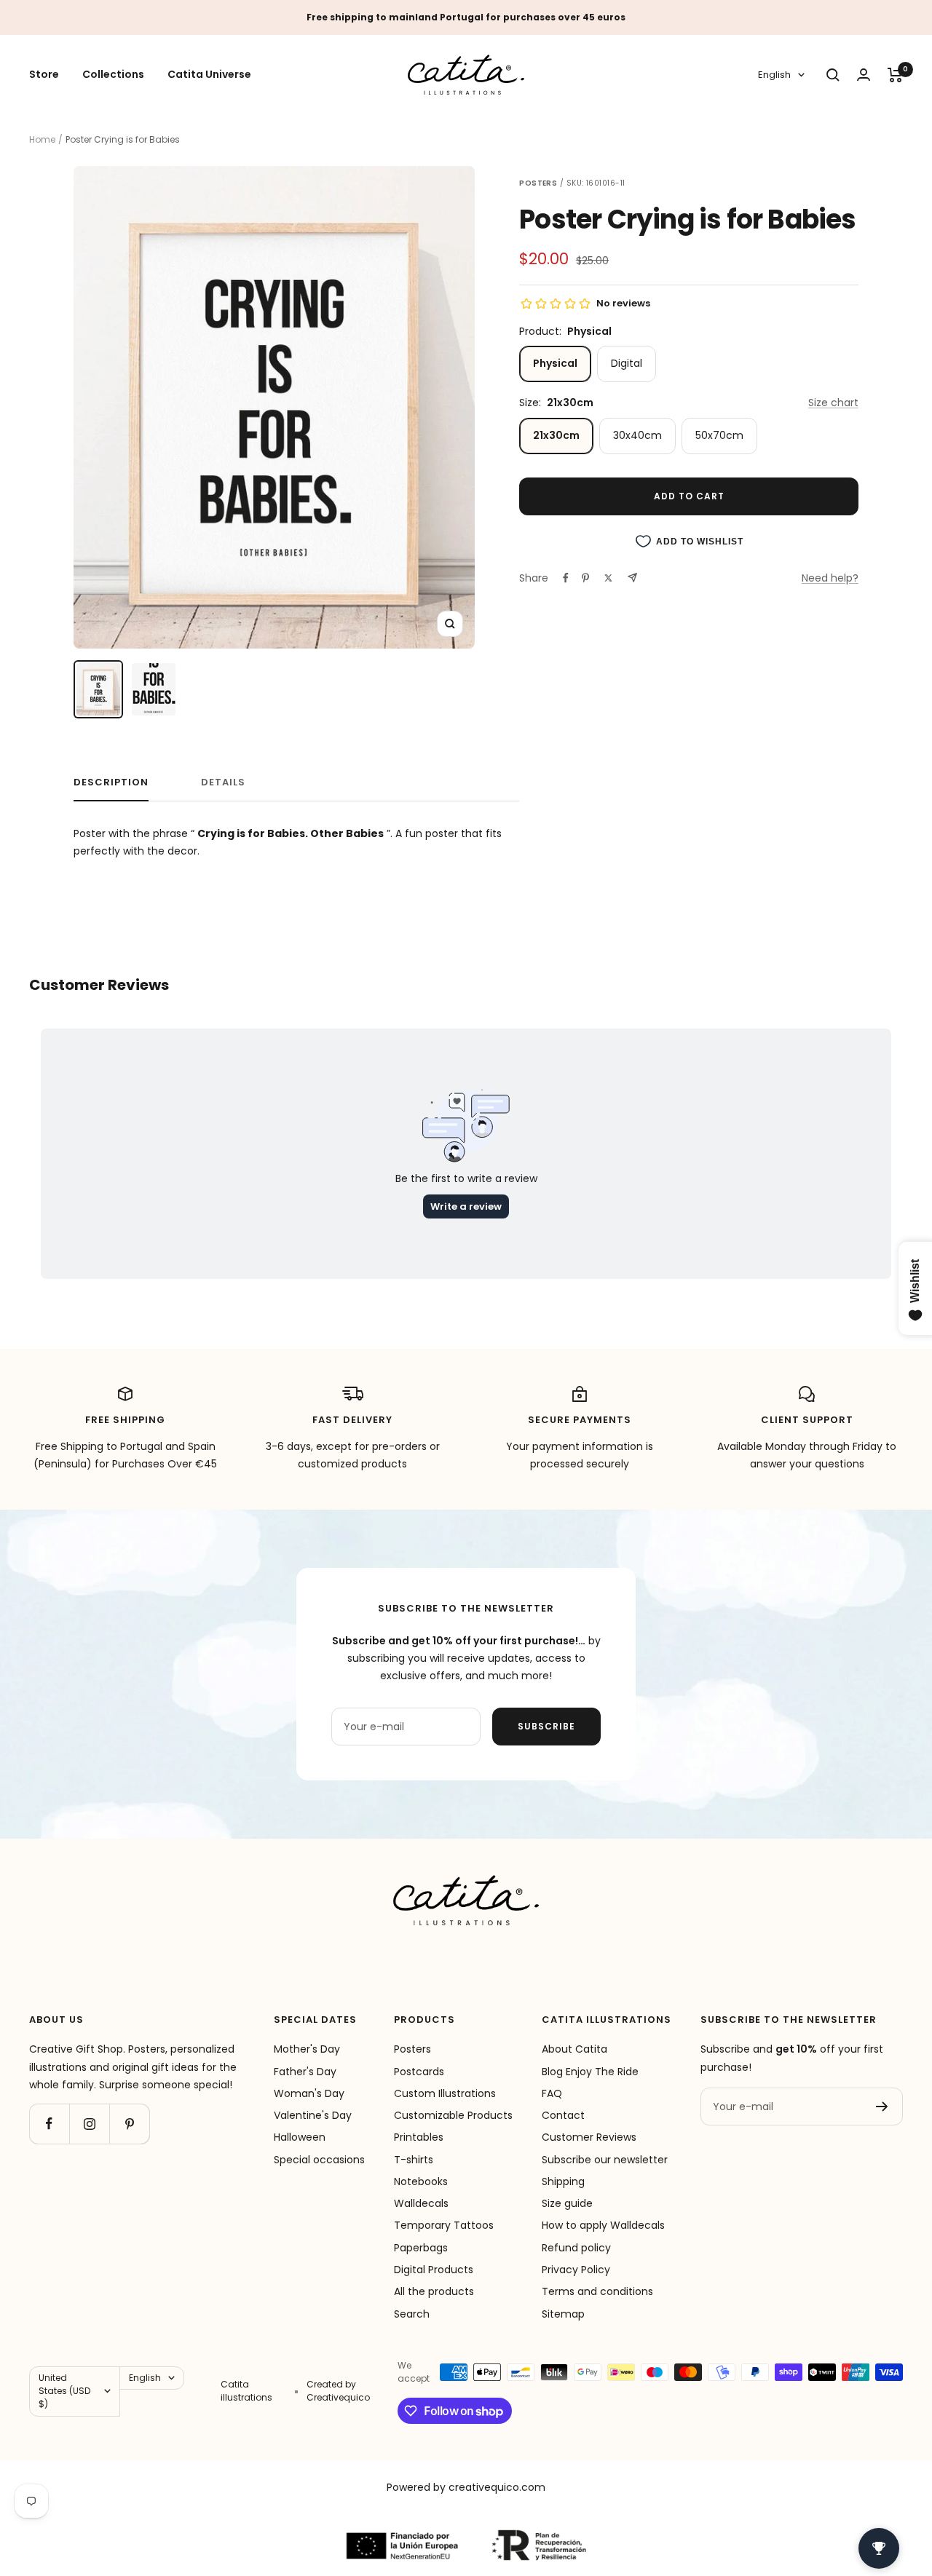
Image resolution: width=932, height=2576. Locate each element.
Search (412, 2314)
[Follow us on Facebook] (49, 2124)
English (774, 75)
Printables (419, 2137)
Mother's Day (307, 2049)
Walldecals (421, 2203)
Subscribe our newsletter (605, 2160)
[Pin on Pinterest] (585, 578)
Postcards (419, 2072)
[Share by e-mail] (632, 578)
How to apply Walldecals (603, 2225)
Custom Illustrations (445, 2093)
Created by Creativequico (338, 2391)
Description (111, 783)
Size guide (567, 2203)
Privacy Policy (576, 2270)
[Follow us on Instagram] (89, 2124)
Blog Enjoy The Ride (590, 2072)
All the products (434, 2291)
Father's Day (305, 2072)
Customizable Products (453, 2115)
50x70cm (719, 435)
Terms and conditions (597, 2291)
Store (44, 75)
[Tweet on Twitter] (608, 578)
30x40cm (637, 435)
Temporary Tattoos (444, 2225)
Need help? (830, 578)
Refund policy (576, 2248)
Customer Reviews (589, 2137)
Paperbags (421, 2248)
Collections (113, 75)
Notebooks (421, 2181)
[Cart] (895, 75)
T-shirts (414, 2160)
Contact (563, 2115)
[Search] (833, 75)
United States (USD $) (64, 2391)
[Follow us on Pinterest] (129, 2124)
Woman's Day (309, 2093)
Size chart (833, 403)
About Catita (574, 2049)
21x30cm (556, 435)
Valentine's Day (313, 2115)
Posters (412, 2049)
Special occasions (319, 2160)
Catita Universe (209, 75)
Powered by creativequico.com (466, 2487)
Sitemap (563, 2314)
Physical (555, 363)
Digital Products (434, 2270)
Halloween (300, 2137)
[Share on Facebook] (566, 578)
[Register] (882, 2107)
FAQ (552, 2093)
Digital (627, 363)
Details (223, 783)
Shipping (563, 2181)
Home (42, 139)
